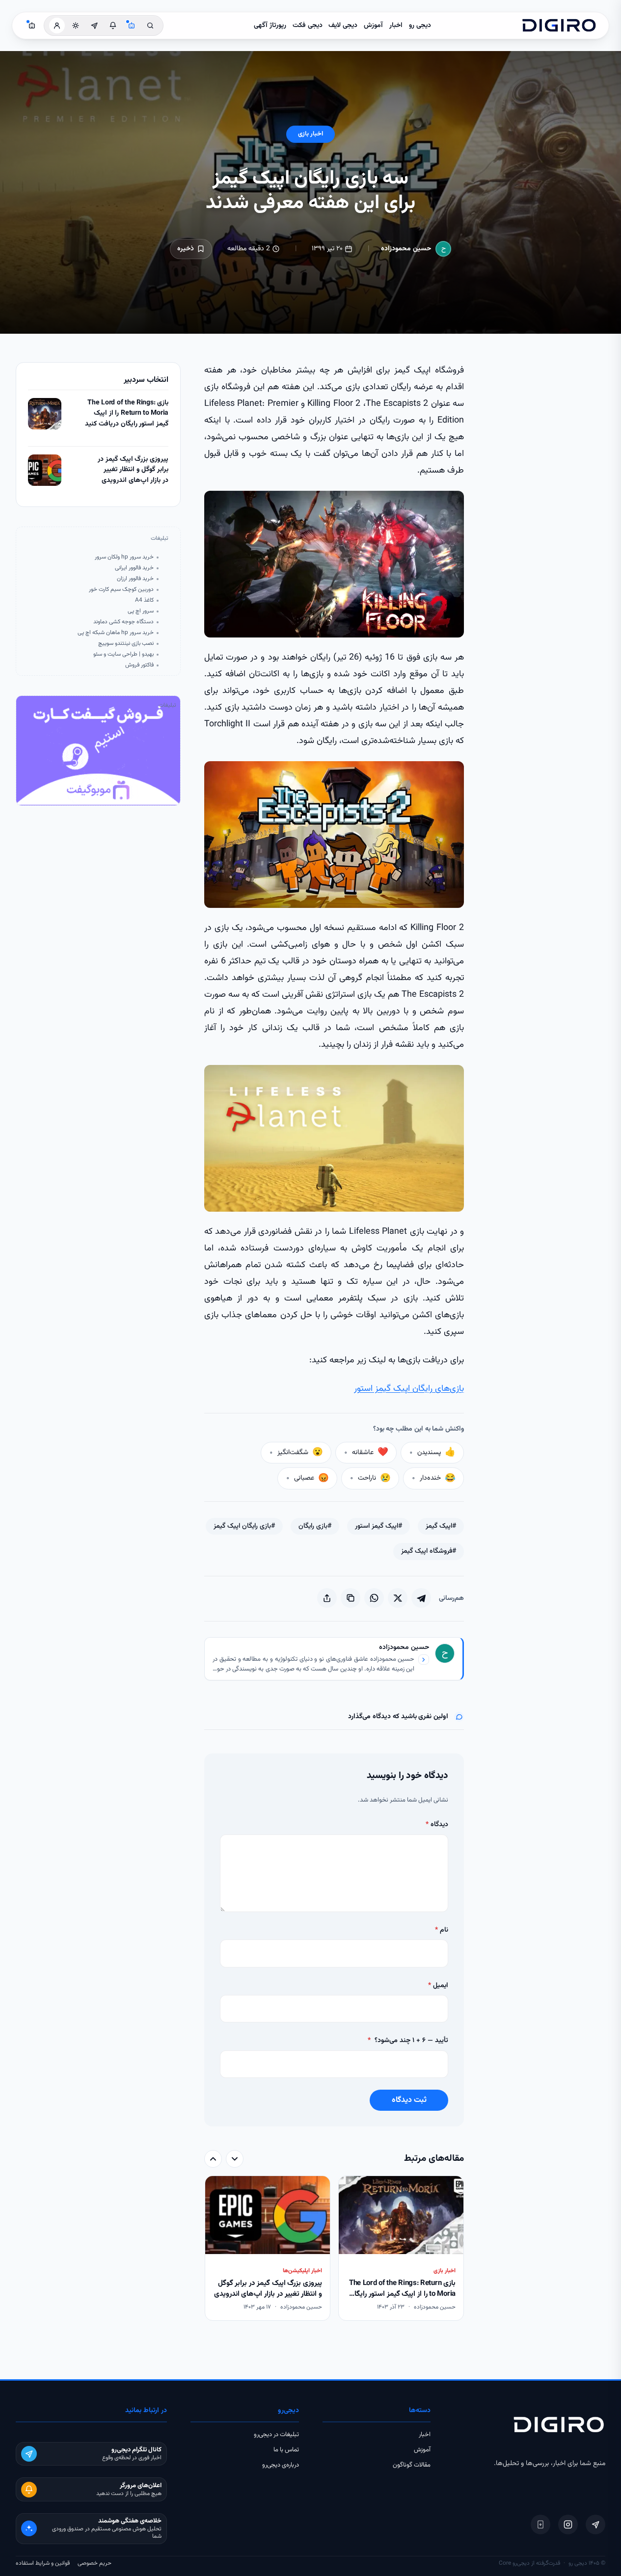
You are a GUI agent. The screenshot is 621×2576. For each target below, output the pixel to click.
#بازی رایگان (315, 1526)
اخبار (396, 26)
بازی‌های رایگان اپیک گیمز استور (409, 1389)
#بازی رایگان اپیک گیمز (244, 1526)
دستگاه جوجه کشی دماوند (123, 622)
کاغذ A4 (144, 600)
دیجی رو (420, 26)
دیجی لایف (343, 26)
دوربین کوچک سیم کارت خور (121, 590)
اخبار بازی (310, 134)
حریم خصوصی (94, 2563)
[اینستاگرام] (568, 2524)
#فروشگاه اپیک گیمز (429, 1551)
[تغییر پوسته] (76, 26)
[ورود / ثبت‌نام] (57, 26)
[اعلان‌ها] (113, 26)
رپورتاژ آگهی (270, 26)
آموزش (373, 26)
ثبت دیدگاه (409, 2100)
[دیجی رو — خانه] (559, 26)
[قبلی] (235, 2159)
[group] (334, 2249)
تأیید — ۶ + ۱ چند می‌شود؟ (408, 2041)
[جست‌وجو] (150, 26)
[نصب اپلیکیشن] (540, 2524)
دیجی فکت (308, 26)
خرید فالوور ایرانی (134, 568)
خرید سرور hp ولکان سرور (124, 557)
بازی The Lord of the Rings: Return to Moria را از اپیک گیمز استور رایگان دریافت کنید (127, 414)
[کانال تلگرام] (94, 26)
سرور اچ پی (141, 611)
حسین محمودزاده (406, 249)
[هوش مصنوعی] (132, 26)
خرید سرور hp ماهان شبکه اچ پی (116, 633)
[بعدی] (213, 2159)
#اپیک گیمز (441, 1526)
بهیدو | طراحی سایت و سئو (123, 654)
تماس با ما (286, 2450)
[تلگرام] (595, 2524)
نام (442, 1930)
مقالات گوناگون (412, 2465)
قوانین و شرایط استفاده (43, 2563)
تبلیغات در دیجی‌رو (276, 2435)
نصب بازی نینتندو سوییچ (126, 644)
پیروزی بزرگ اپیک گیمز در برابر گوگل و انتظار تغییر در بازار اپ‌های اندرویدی (133, 470)
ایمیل (438, 1986)
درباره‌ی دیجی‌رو (281, 2465)
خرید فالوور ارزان (135, 579)
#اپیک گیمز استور (378, 1526)
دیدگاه (437, 1825)
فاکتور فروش (139, 665)
